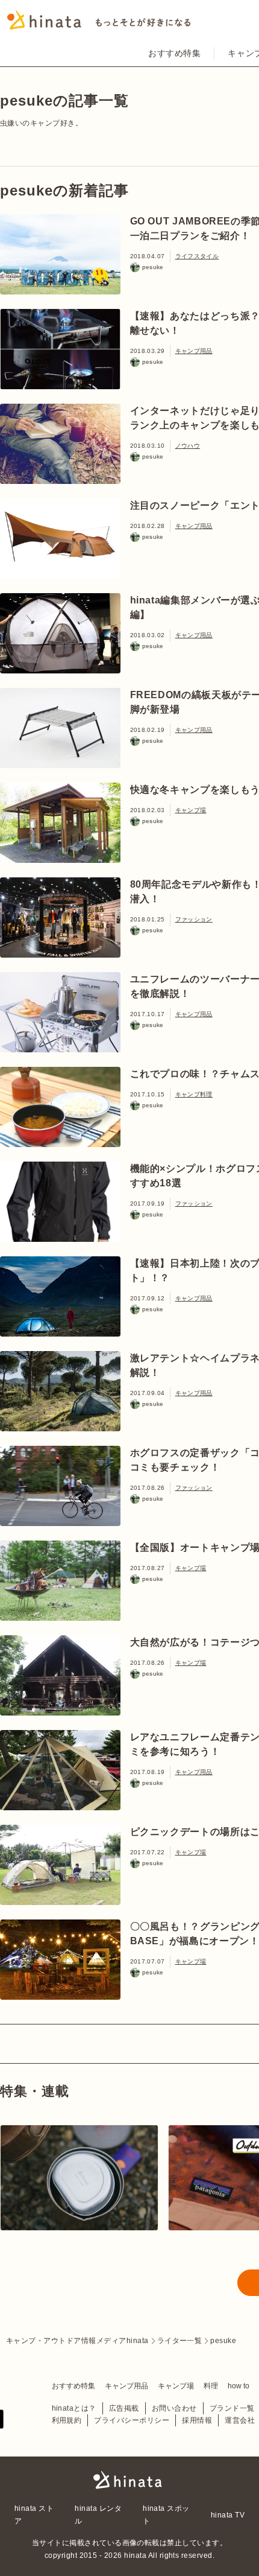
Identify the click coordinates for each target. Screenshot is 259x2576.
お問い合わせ (174, 2408)
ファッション (194, 919)
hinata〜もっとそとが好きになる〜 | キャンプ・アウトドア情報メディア (129, 2480)
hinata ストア (34, 2514)
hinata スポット (166, 2514)
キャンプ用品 (194, 351)
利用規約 (67, 2420)
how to (239, 2386)
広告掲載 (124, 2408)
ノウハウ (188, 446)
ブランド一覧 (232, 2408)
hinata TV (228, 2515)
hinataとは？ (74, 2408)
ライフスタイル (197, 256)
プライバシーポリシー (132, 2420)
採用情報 (197, 2420)
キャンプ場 (191, 810)
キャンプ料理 (194, 1094)
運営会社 (240, 2420)
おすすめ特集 (174, 53)
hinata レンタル (98, 2514)
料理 (211, 2386)
